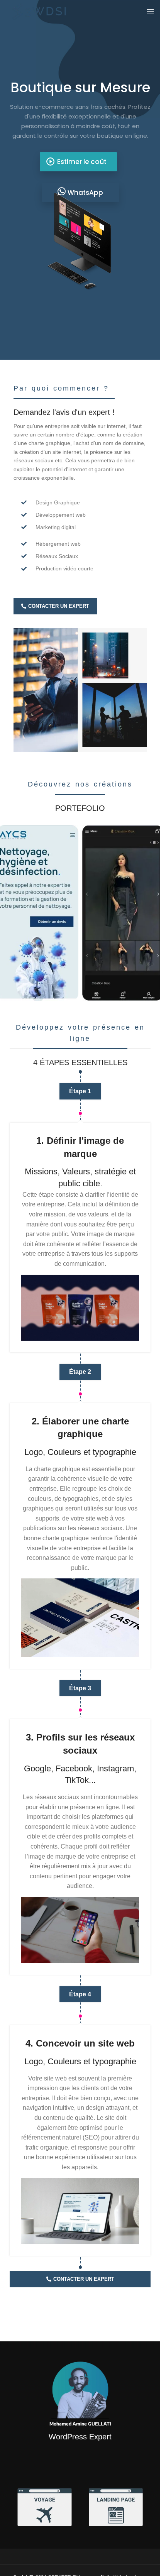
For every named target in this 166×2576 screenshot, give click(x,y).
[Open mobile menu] (151, 12)
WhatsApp (85, 193)
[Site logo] (40, 11)
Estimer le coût (76, 162)
